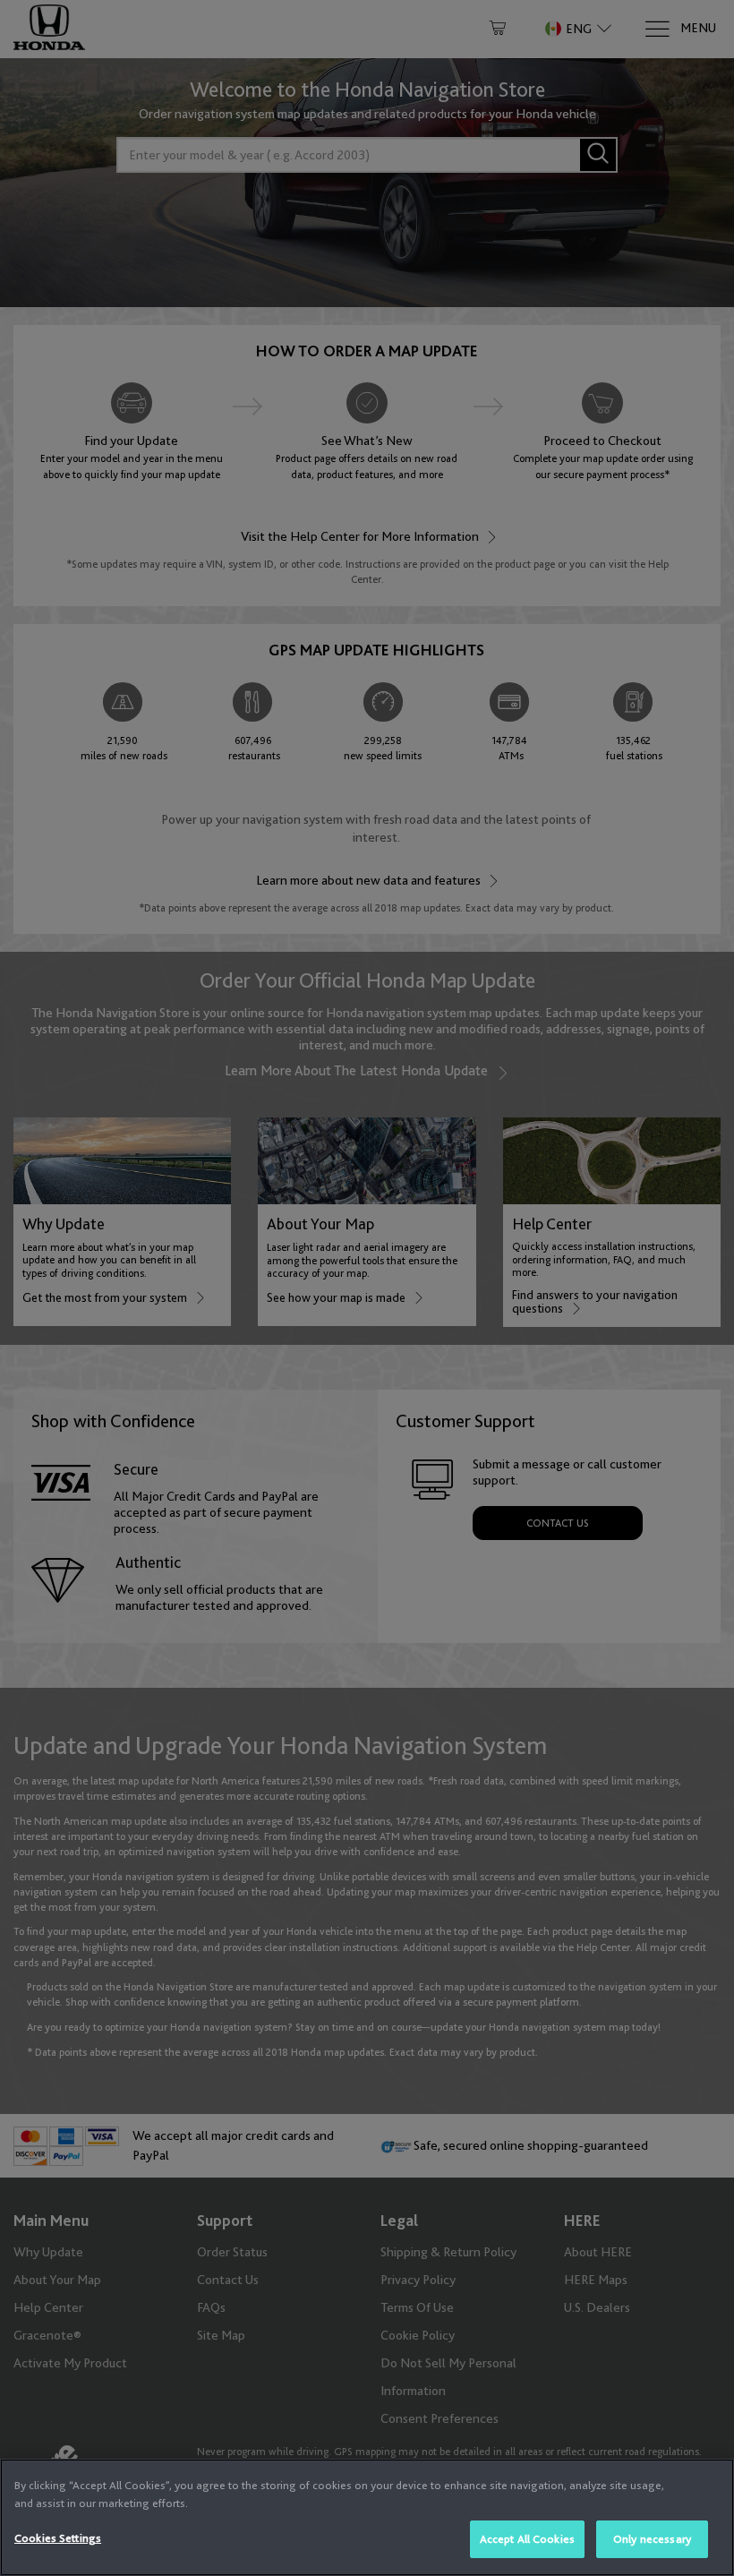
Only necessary (652, 2539)
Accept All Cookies (527, 2539)
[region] (367, 2517)
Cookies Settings (58, 2538)
